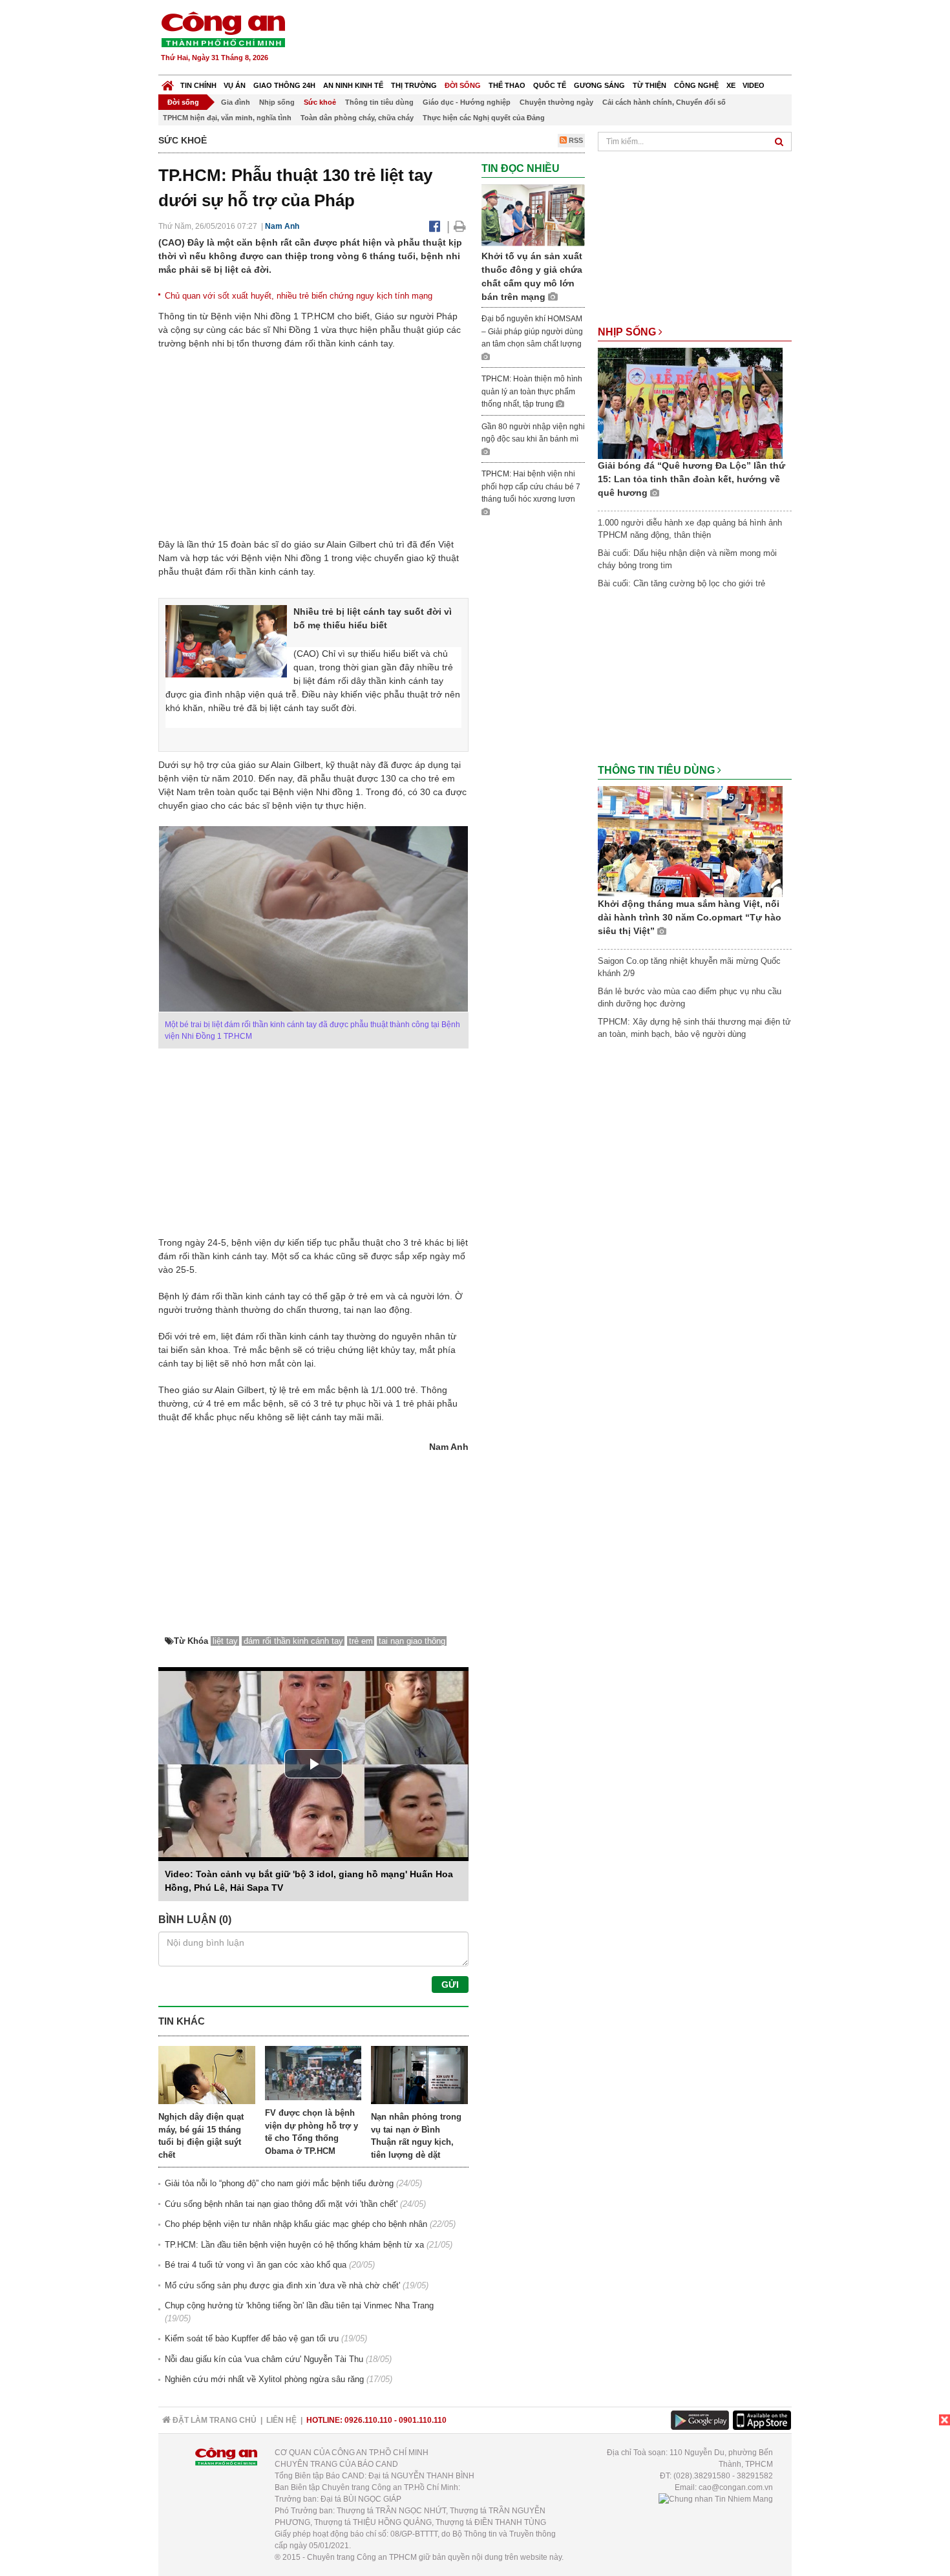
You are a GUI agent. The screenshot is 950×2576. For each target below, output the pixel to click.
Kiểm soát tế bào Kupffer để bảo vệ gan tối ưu (252, 2338)
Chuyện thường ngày (556, 102)
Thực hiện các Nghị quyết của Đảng (484, 118)
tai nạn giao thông (412, 1641)
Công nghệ (696, 85)
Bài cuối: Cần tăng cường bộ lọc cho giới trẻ (681, 583)
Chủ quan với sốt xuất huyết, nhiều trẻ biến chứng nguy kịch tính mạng (299, 296)
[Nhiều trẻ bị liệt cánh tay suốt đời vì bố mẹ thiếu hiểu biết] (226, 641)
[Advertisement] (557, 39)
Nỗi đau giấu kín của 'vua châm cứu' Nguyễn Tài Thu (264, 2359)
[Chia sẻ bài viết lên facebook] (435, 226)
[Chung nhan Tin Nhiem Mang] (716, 2499)
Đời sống (463, 85)
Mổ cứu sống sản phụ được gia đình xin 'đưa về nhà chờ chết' (282, 2285)
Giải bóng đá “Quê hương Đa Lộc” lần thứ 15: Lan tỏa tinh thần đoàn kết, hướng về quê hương (691, 479)
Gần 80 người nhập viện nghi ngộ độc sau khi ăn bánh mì (533, 433)
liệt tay (225, 1641)
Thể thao (507, 85)
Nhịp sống (277, 102)
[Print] (460, 226)
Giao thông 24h (284, 85)
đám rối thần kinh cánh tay (293, 1641)
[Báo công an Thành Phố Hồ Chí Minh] (223, 29)
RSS (575, 140)
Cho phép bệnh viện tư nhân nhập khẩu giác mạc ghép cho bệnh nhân (296, 2224)
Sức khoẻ (320, 102)
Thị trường (414, 85)
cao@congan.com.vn (736, 2487)
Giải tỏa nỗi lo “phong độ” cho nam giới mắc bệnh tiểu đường (279, 2183)
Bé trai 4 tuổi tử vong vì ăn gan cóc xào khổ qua (256, 2265)
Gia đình (236, 102)
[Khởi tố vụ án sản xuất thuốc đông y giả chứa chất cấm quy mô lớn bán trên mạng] (533, 215)
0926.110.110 (368, 2420)
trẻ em (361, 1641)
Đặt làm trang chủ (214, 2420)
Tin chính (198, 85)
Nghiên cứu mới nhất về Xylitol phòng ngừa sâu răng (264, 2379)
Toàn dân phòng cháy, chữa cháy (357, 118)
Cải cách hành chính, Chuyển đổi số (664, 102)
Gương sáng (599, 85)
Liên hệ (281, 2420)
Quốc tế (550, 85)
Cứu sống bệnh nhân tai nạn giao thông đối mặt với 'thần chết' (281, 2204)
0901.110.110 (423, 2420)
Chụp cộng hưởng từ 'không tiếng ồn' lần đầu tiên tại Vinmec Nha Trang (299, 2305)
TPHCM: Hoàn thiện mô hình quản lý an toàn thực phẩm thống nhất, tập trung (532, 391)
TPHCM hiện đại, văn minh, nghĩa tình (227, 118)
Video (754, 85)
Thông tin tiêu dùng (379, 102)
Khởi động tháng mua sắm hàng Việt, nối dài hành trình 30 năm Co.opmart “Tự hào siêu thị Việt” (690, 917)
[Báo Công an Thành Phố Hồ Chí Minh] (168, 82)
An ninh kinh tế (353, 85)
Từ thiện (649, 85)
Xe (731, 85)
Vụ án (235, 85)
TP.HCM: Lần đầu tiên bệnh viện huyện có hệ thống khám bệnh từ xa (294, 2245)
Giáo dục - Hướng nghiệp (467, 102)
